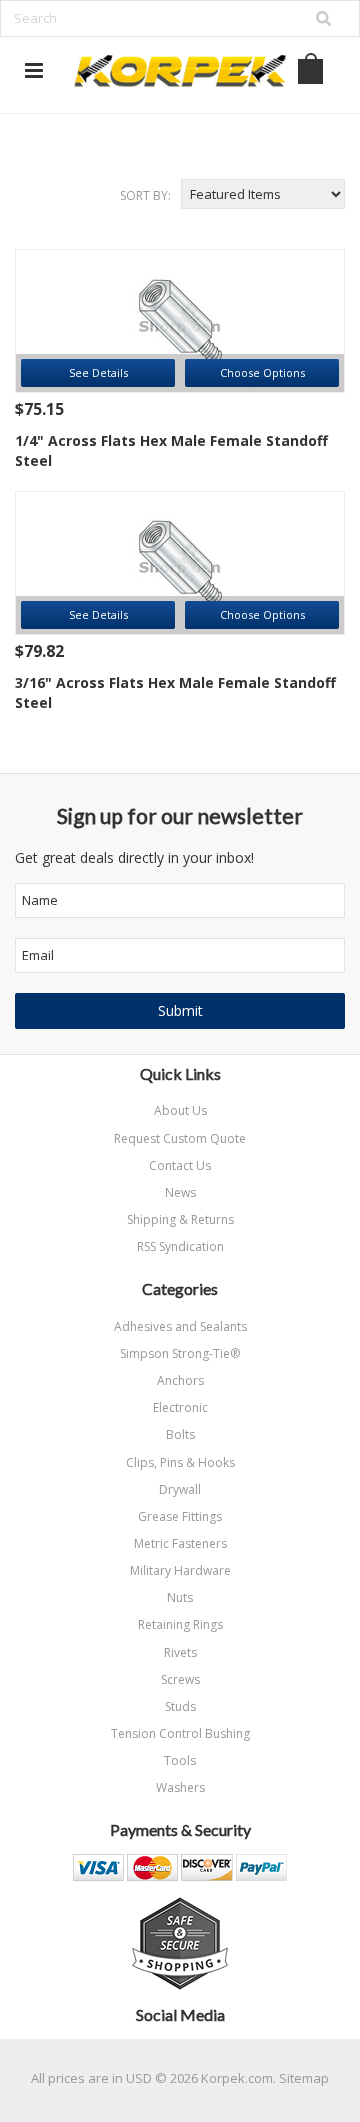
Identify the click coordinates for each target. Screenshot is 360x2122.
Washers (180, 1787)
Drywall (180, 1489)
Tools (180, 1760)
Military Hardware (180, 1570)
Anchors (180, 1380)
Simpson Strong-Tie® (180, 1353)
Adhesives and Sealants (180, 1326)
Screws (180, 1679)
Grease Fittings (180, 1516)
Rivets (180, 1652)
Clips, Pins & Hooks (180, 1462)
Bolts (180, 1434)
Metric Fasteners (180, 1543)
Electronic (180, 1407)
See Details (98, 372)
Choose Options (262, 372)
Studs (180, 1706)
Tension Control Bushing (180, 1733)
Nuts (180, 1597)
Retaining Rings (180, 1624)
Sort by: (145, 195)
